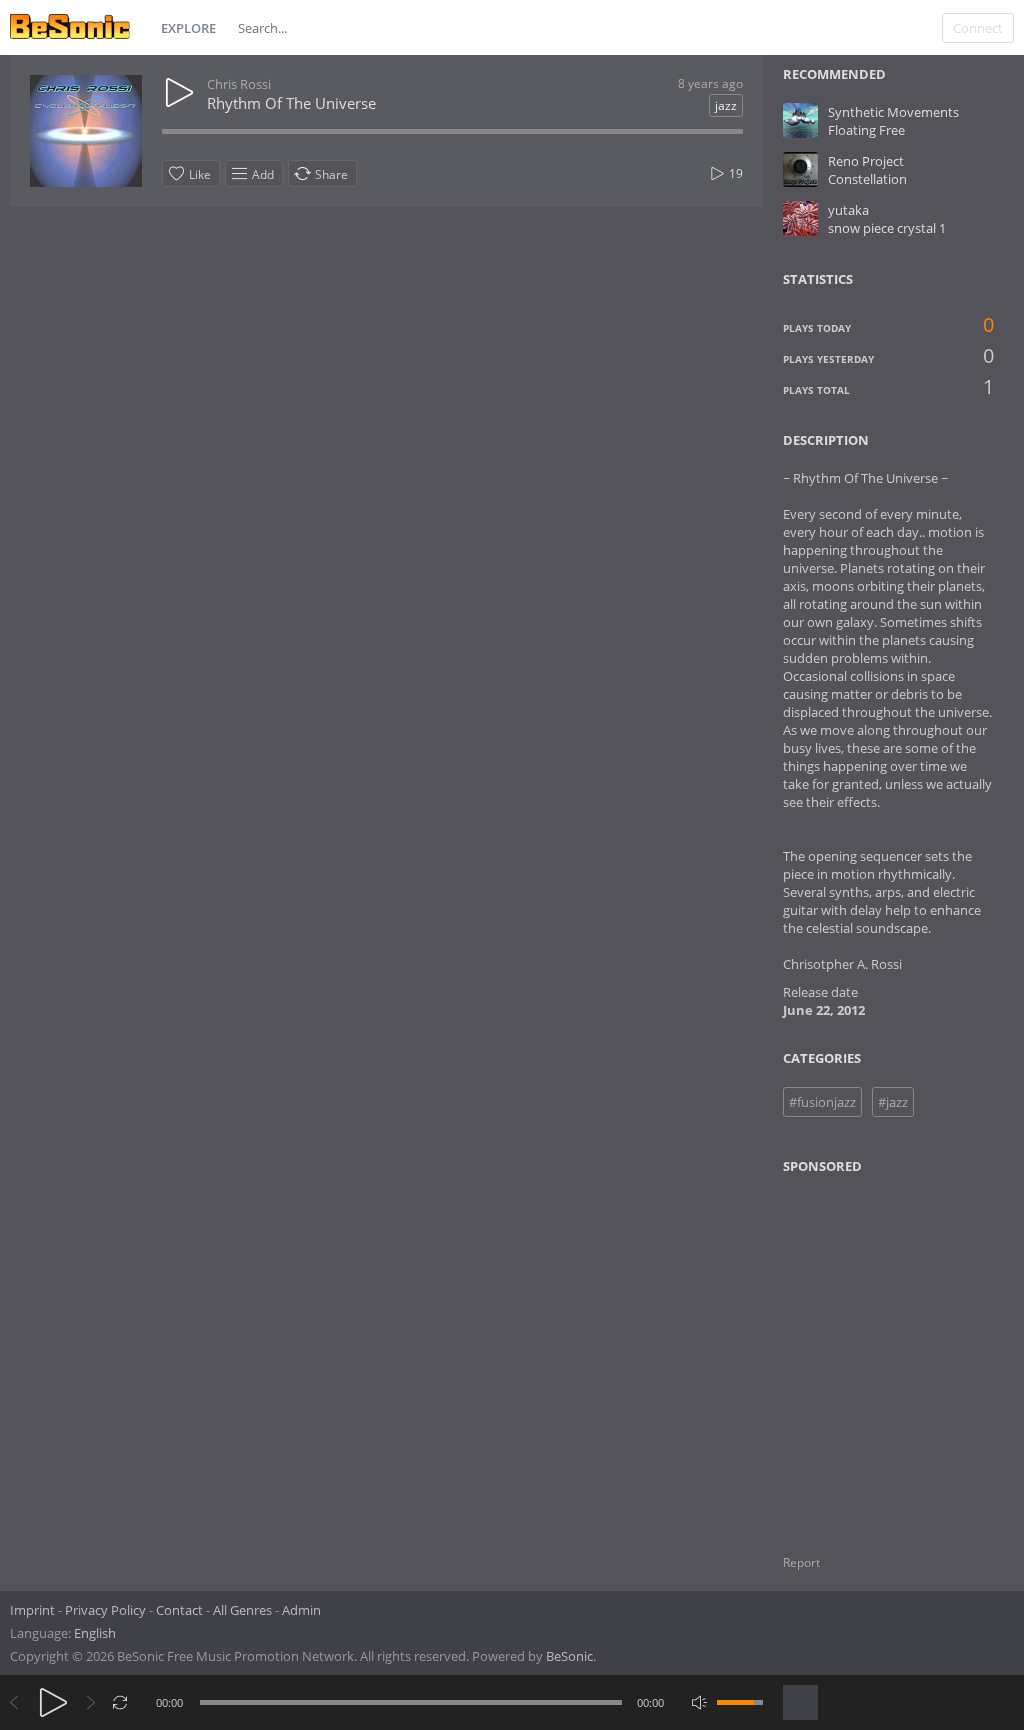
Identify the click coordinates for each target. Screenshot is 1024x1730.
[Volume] (740, 1702)
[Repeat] (120, 1702)
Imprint (32, 1610)
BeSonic (569, 1656)
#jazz (893, 1102)
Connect (978, 28)
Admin (301, 1610)
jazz (726, 105)
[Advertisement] (880, 1352)
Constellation (867, 179)
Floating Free (866, 130)
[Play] (53, 1702)
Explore (188, 28)
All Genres (242, 1610)
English (95, 1633)
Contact (179, 1610)
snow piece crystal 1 (887, 228)
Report (801, 1562)
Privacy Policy (105, 1610)
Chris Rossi (239, 84)
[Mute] (699, 1702)
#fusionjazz (822, 1102)
